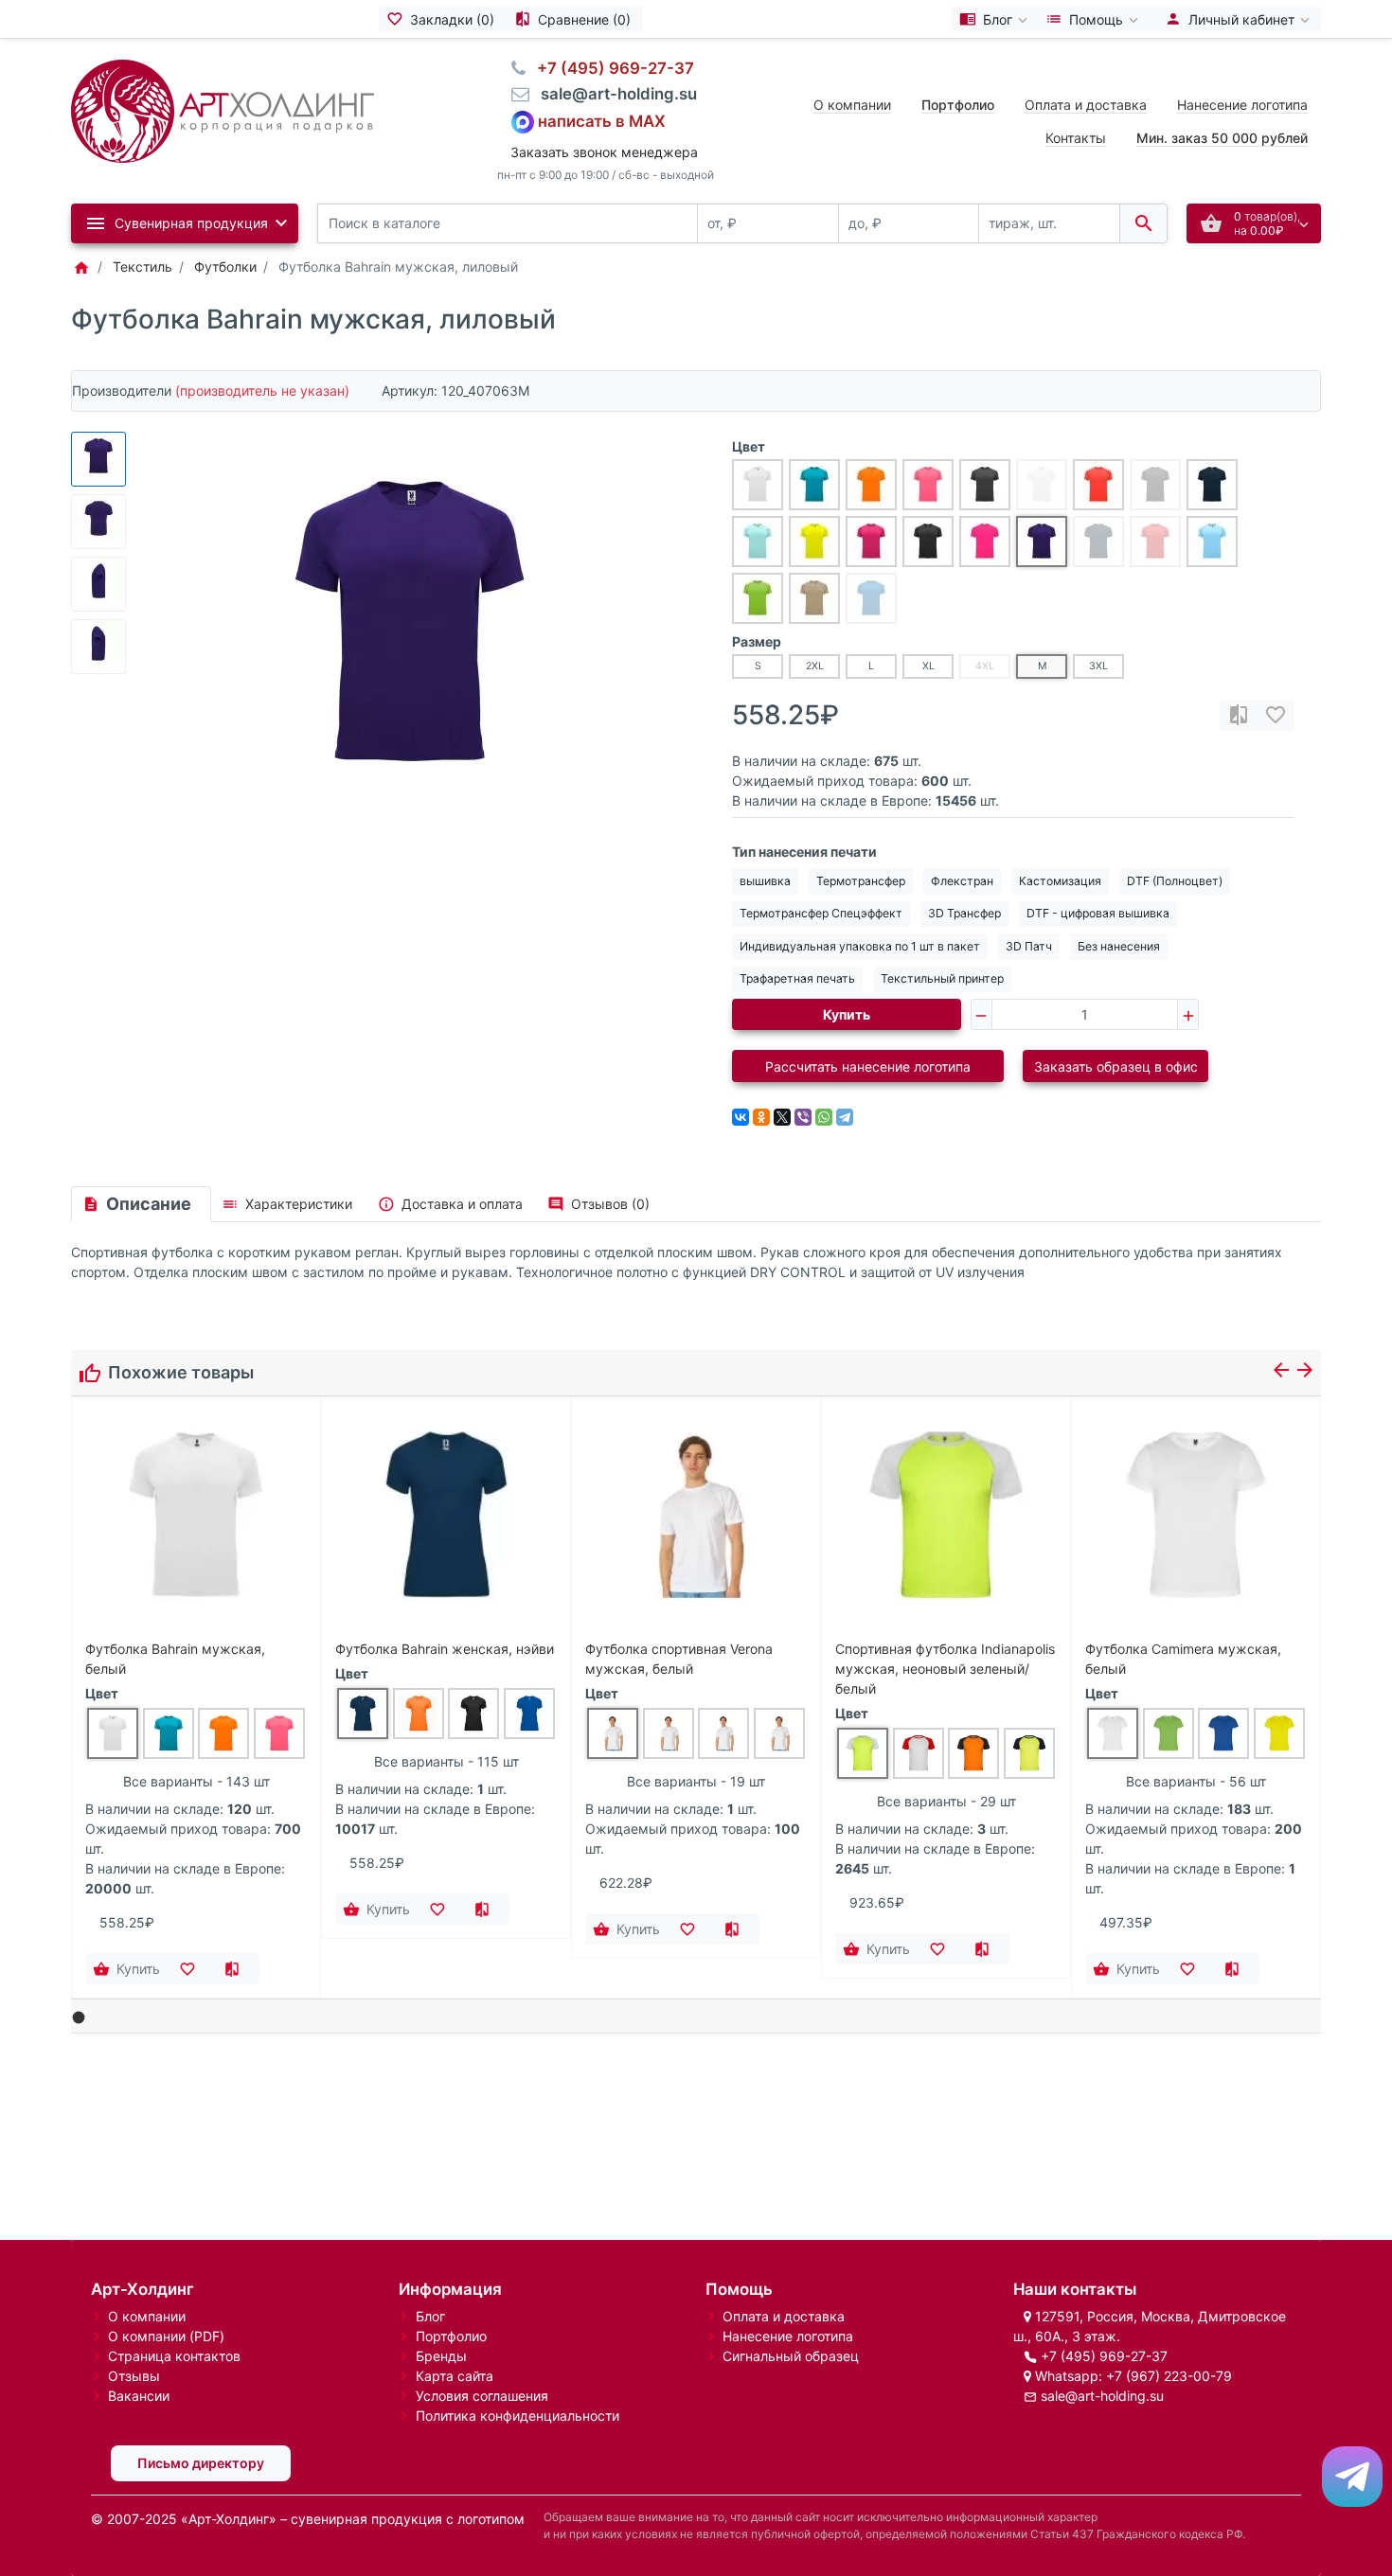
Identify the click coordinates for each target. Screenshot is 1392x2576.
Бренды (441, 2356)
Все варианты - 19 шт (696, 1781)
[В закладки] (1276, 715)
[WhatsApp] (824, 1117)
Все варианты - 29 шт (946, 1801)
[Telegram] (845, 1117)
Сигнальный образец (791, 2356)
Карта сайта (455, 2376)
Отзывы (134, 2376)
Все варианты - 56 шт (1196, 1781)
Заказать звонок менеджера (604, 152)
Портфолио (451, 2336)
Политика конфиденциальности (518, 2416)
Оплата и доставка (1086, 105)
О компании (852, 105)
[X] (782, 1117)
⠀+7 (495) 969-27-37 (610, 68)
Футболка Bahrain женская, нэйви (445, 1649)
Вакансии (139, 2396)
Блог (430, 2316)
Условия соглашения (482, 2396)
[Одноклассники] (761, 1117)
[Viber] (803, 1117)
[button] (79, 2018)
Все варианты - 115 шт (446, 1761)
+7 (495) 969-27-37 (1104, 2356)
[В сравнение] (1239, 715)
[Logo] (223, 109)
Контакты (1076, 138)
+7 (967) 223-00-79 (1169, 2376)
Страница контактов (174, 2356)
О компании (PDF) (166, 2336)
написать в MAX (602, 120)
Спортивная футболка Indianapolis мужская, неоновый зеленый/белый (945, 1669)
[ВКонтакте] (741, 1117)
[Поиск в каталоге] (1143, 224)
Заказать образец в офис (1116, 1066)
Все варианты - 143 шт (196, 1781)
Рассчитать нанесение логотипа (868, 1066)
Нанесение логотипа (1242, 105)
